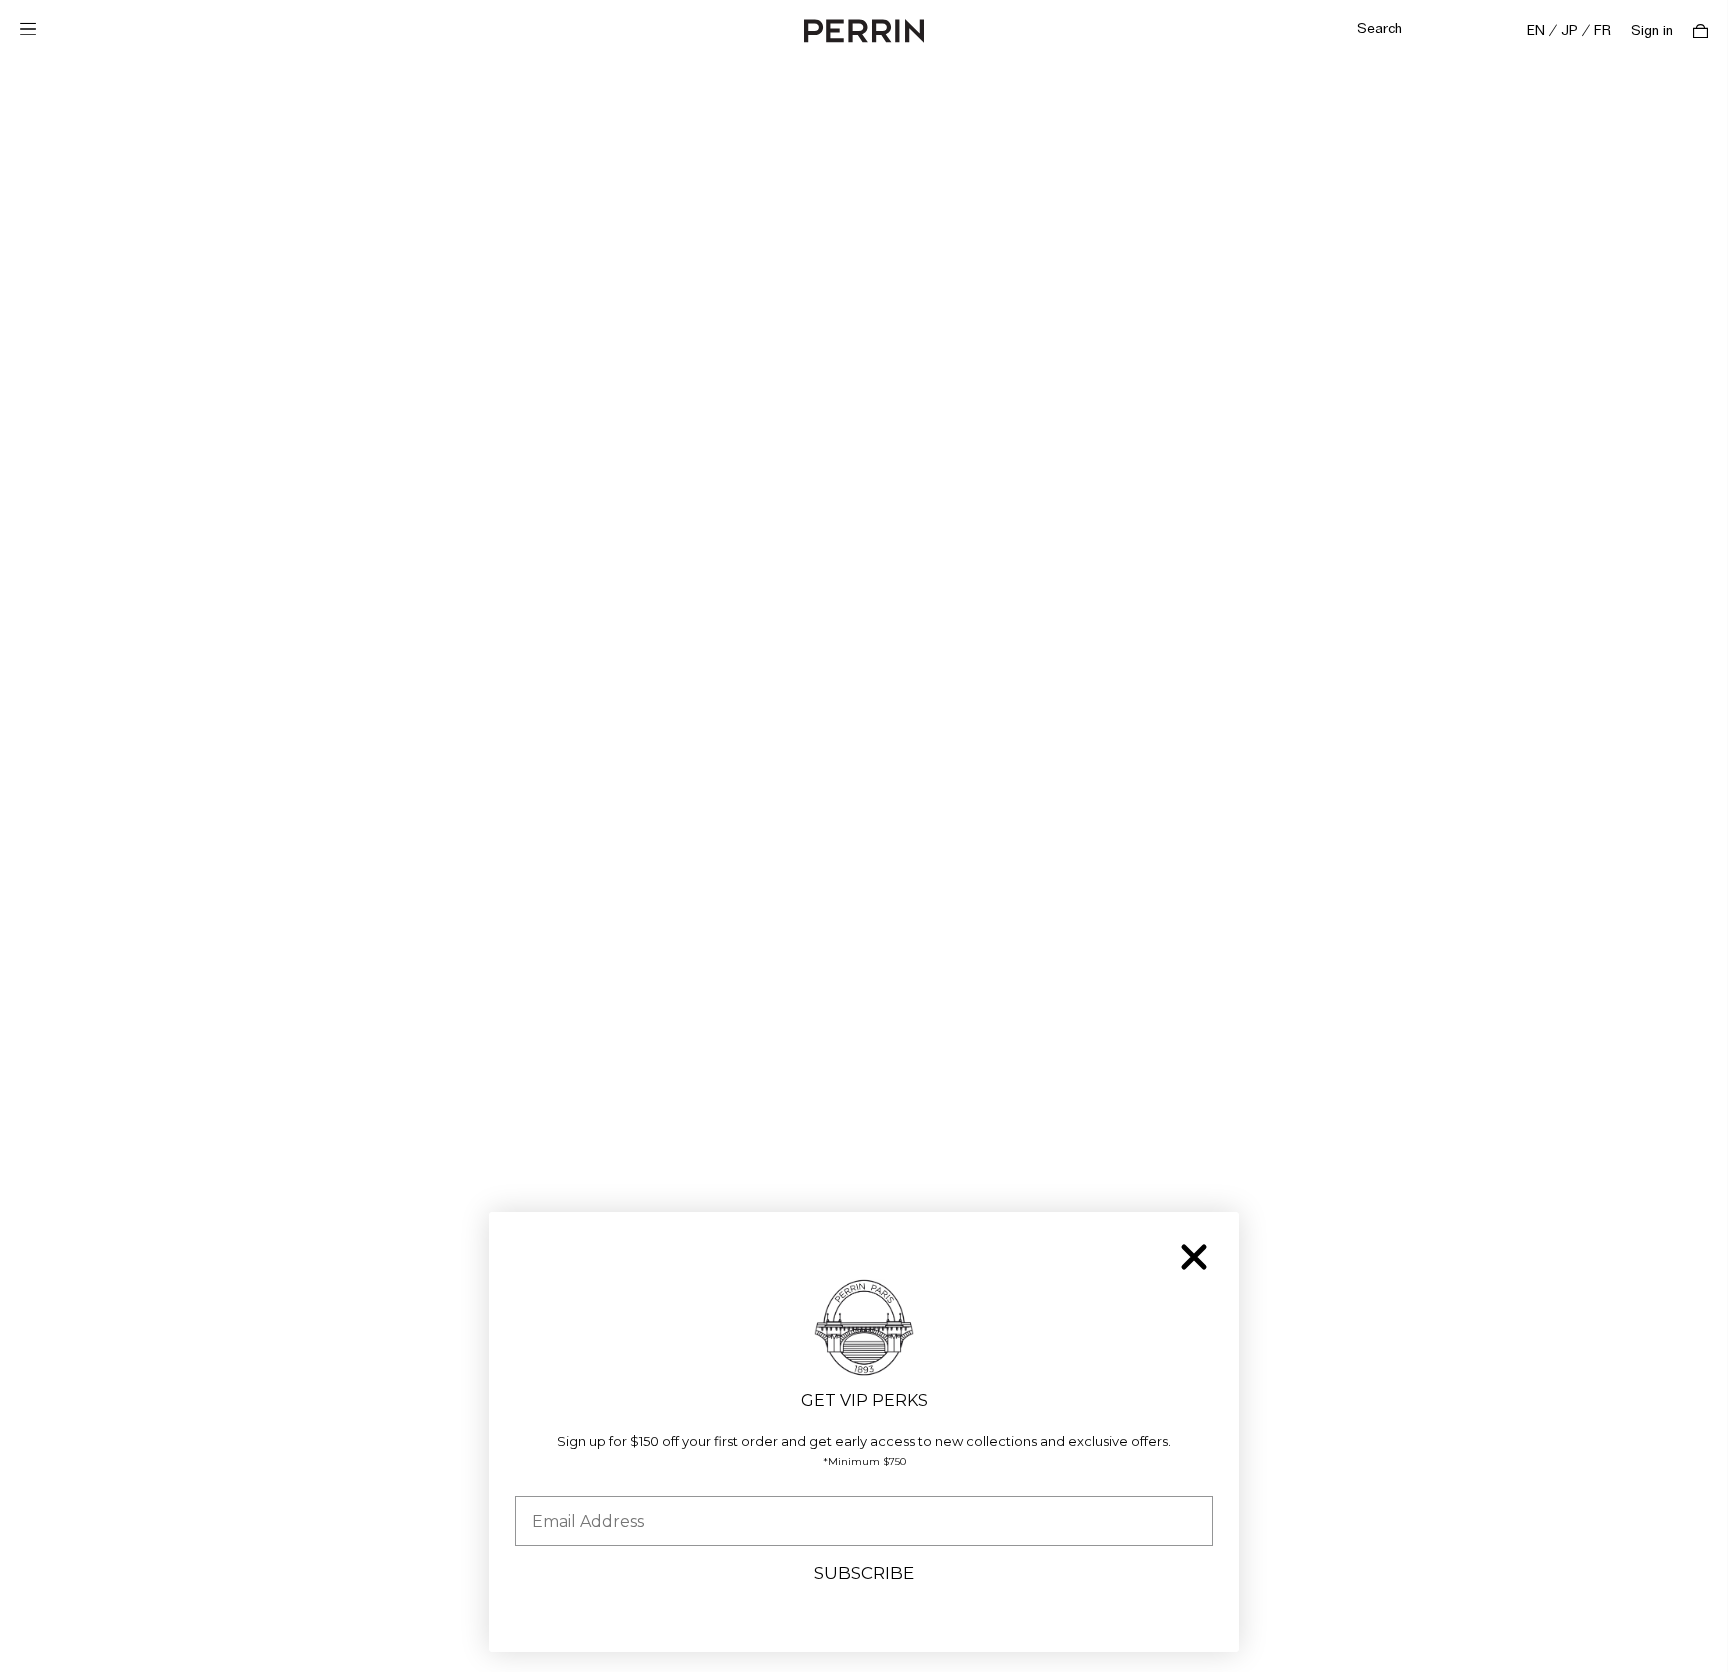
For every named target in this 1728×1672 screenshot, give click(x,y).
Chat (1670, 1637)
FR (1602, 31)
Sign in (1652, 31)
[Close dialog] (1194, 1257)
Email (537, 1480)
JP (1569, 31)
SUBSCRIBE (864, 1573)
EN (1536, 31)
